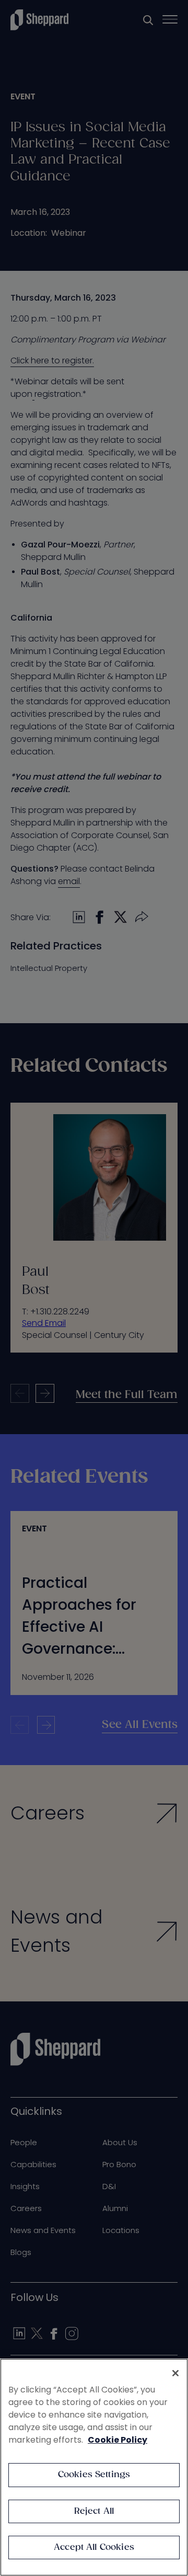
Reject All (94, 2511)
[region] (94, 2467)
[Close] (175, 2373)
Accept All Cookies (94, 2548)
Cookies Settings (94, 2475)
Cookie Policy (118, 2440)
